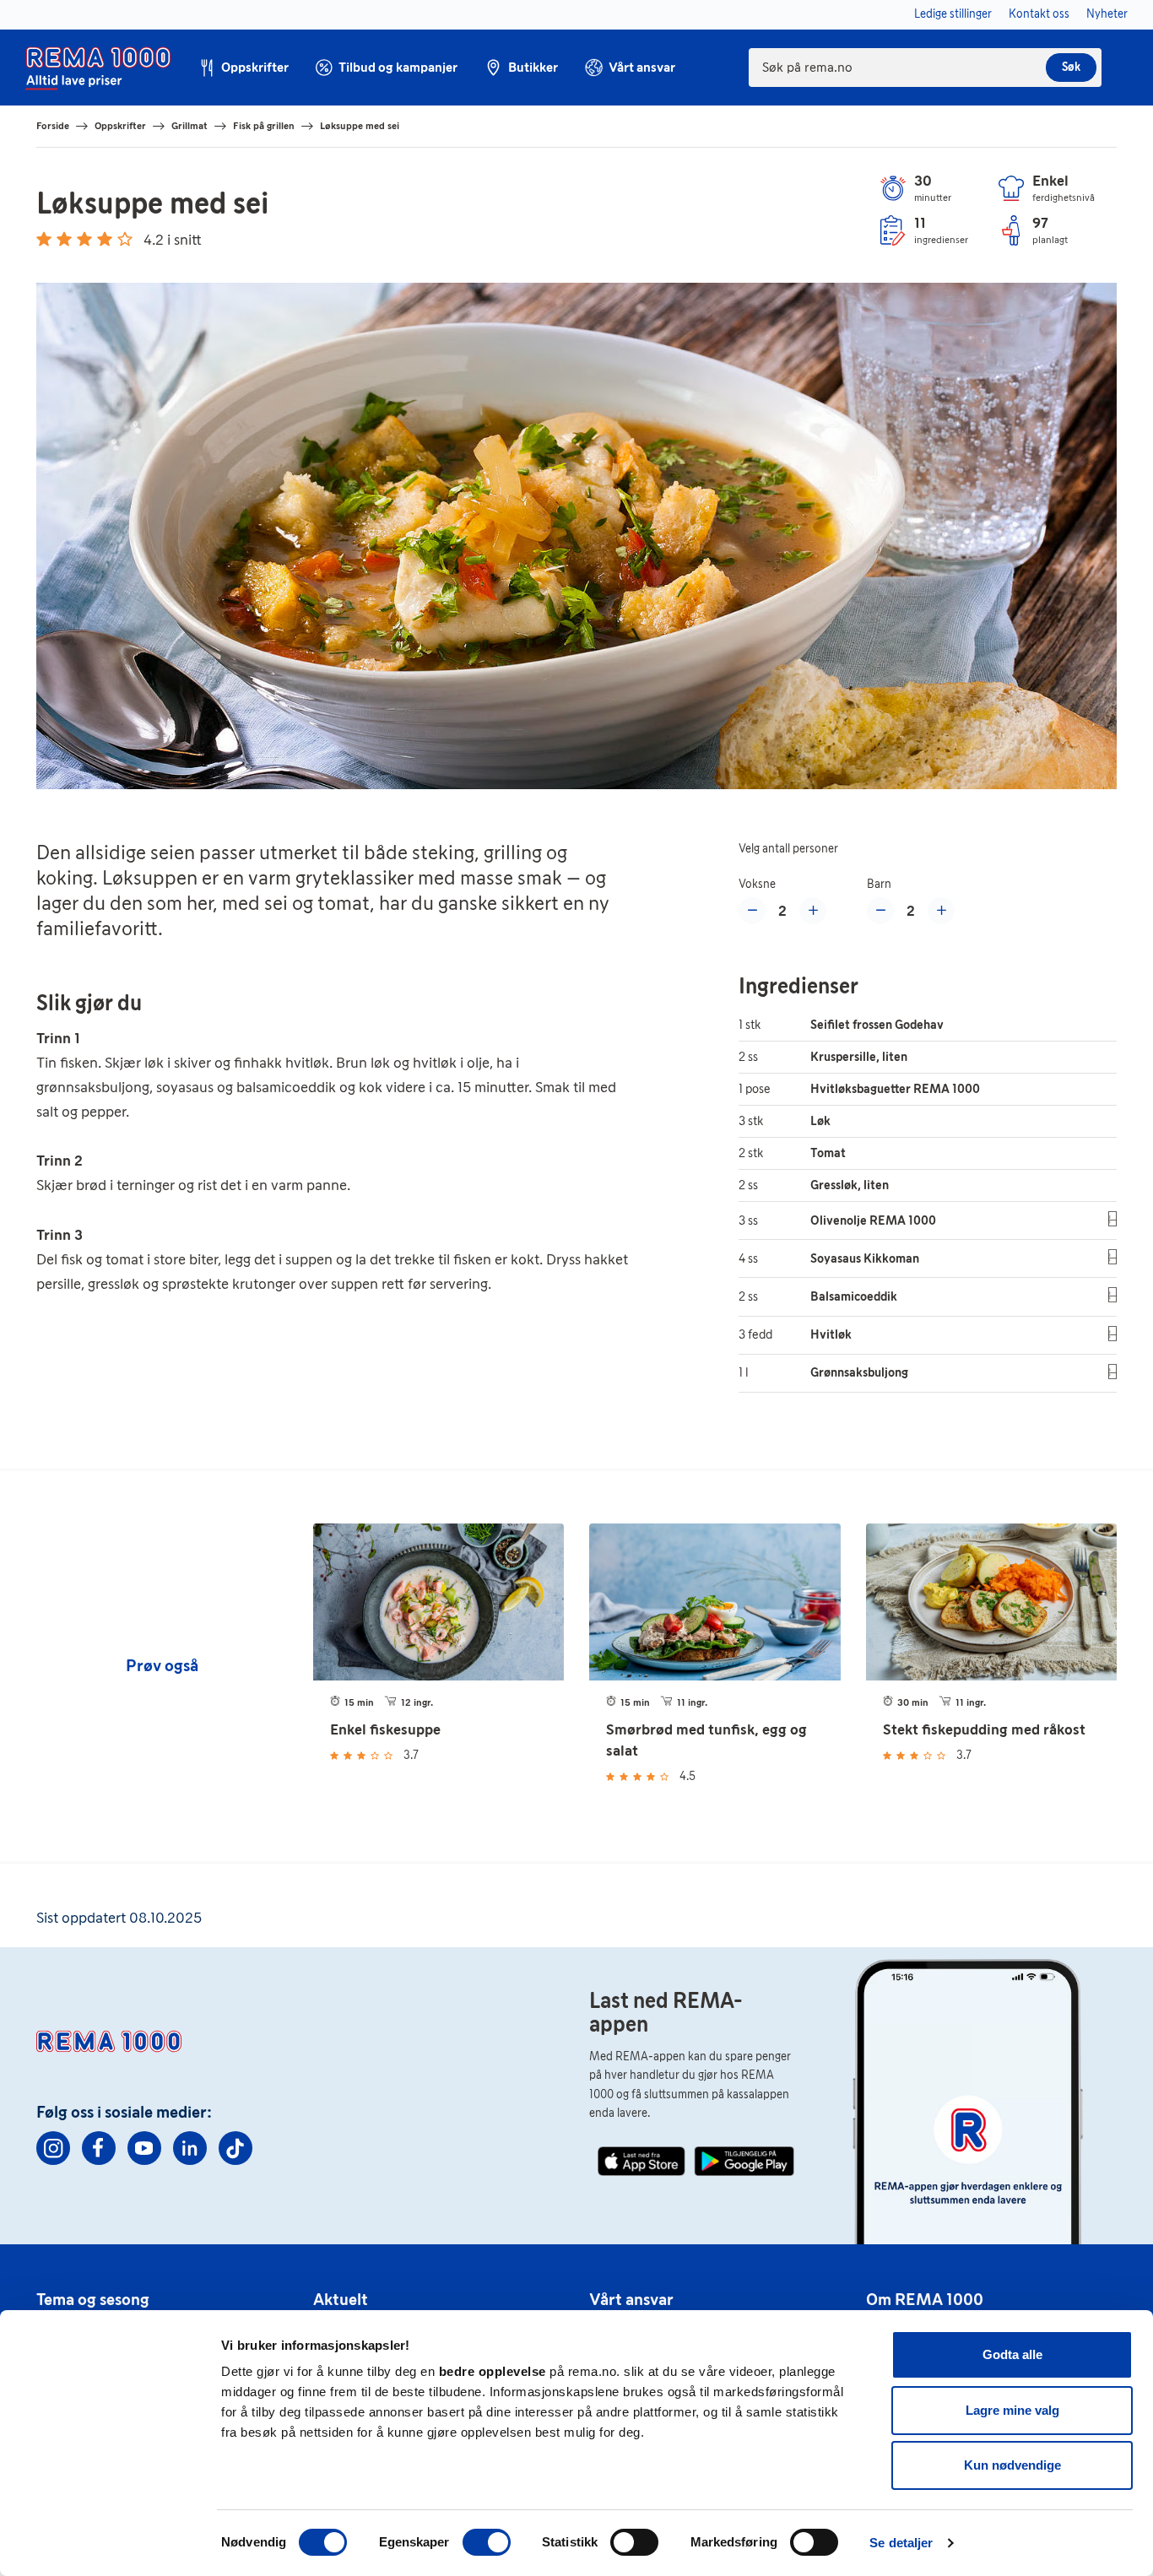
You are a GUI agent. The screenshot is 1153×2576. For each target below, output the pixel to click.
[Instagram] (53, 2148)
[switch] (487, 2542)
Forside (53, 126)
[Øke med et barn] (941, 911)
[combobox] (925, 68)
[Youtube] (144, 2148)
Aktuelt (341, 2299)
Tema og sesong (93, 2299)
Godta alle (1012, 2354)
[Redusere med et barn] (880, 911)
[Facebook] (99, 2148)
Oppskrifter (120, 126)
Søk (1071, 67)
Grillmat (189, 126)
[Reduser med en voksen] (752, 911)
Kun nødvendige (1012, 2465)
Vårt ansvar (631, 2299)
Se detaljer (901, 2543)
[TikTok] (235, 2148)
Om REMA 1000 (925, 2299)
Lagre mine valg (1012, 2410)
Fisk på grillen (264, 126)
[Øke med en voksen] (813, 911)
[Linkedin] (190, 2148)
